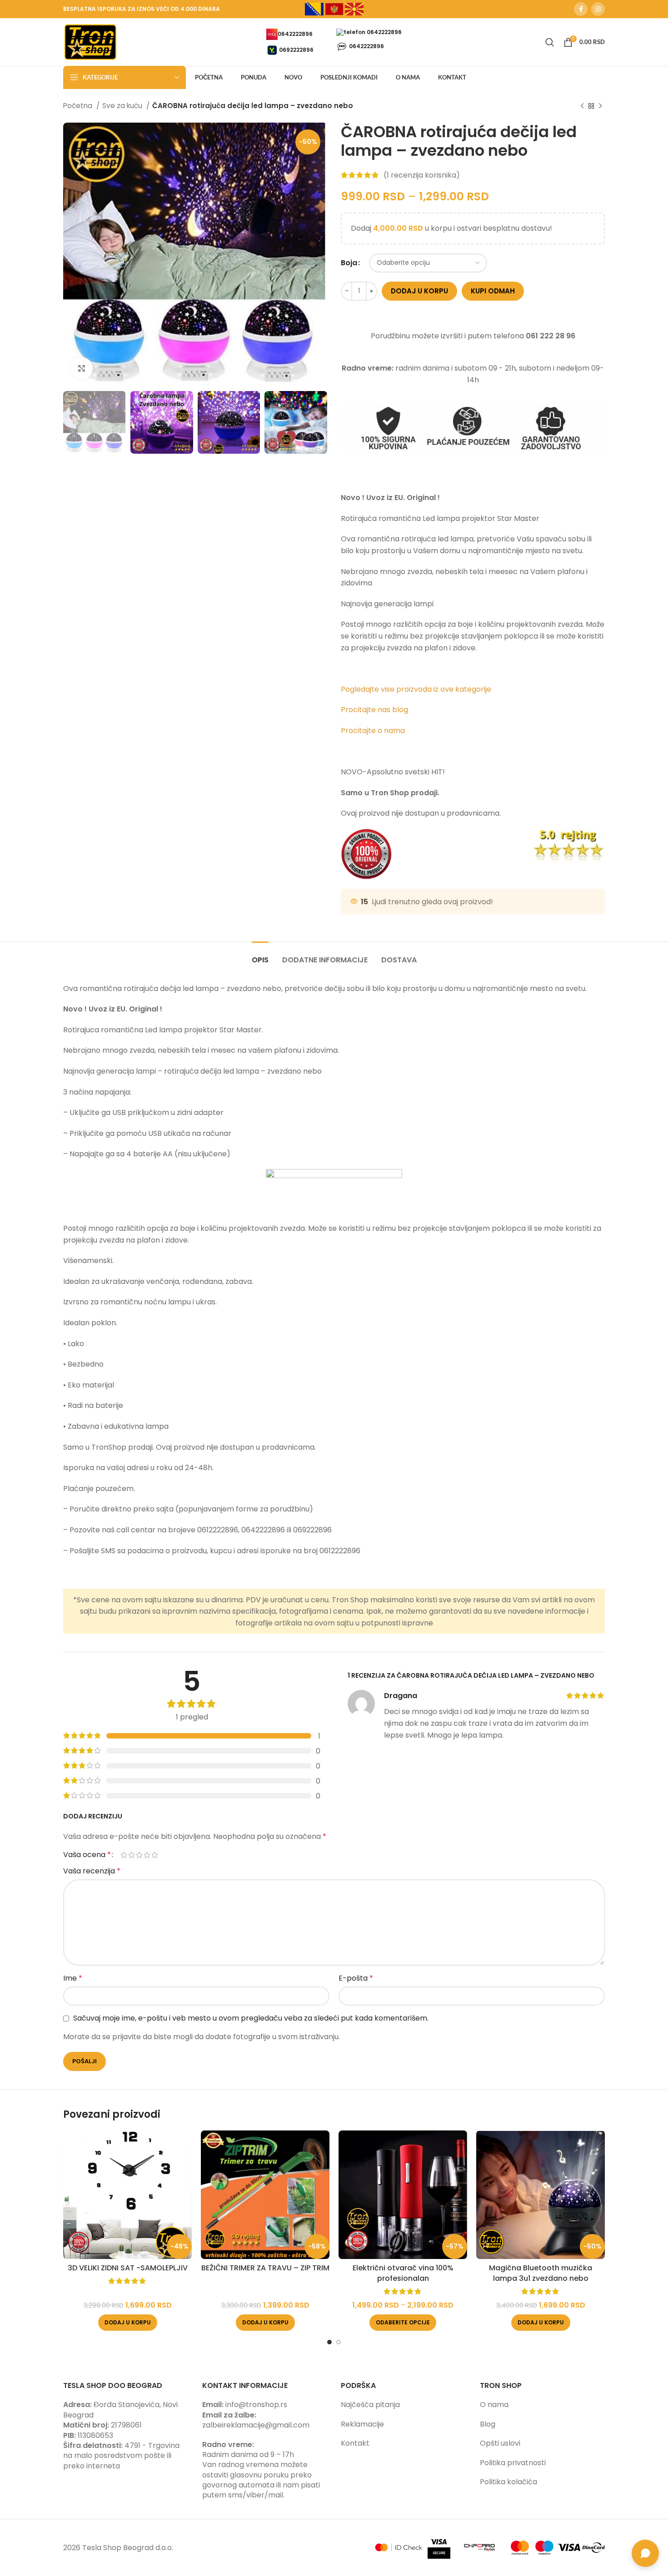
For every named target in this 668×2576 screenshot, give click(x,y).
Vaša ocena (87, 1855)
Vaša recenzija (92, 1871)
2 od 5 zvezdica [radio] (132, 1855)
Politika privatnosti (513, 2463)
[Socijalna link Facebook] (581, 9)
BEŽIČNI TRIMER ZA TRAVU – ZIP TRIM (265, 2268)
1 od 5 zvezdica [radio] (124, 1855)
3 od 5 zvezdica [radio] (139, 1855)
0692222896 (296, 49)
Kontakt (355, 2443)
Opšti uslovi (500, 2443)
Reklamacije (362, 2424)
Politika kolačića (508, 2482)
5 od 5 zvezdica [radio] (155, 1855)
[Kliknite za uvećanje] (81, 368)
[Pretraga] (550, 42)
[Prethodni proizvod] (582, 106)
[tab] (260, 955)
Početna (79, 106)
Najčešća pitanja (370, 2405)
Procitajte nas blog (374, 710)
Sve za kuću (123, 106)
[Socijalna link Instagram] (598, 9)
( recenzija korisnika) (422, 175)
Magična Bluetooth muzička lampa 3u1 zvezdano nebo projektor (541, 2278)
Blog (488, 2424)
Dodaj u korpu (419, 291)
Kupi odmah (493, 291)
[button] (128, 2323)
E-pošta (356, 1978)
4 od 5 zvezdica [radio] (147, 1855)
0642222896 (295, 33)
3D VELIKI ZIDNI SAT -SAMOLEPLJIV (128, 2268)
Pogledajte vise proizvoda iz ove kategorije (417, 689)
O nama (494, 2405)
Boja (349, 263)
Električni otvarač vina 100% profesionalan (403, 2273)
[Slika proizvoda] (127, 2195)
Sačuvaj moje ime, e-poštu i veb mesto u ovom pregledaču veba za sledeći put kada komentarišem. (251, 2018)
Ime (73, 1978)
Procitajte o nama (373, 731)
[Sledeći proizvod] (600, 106)
